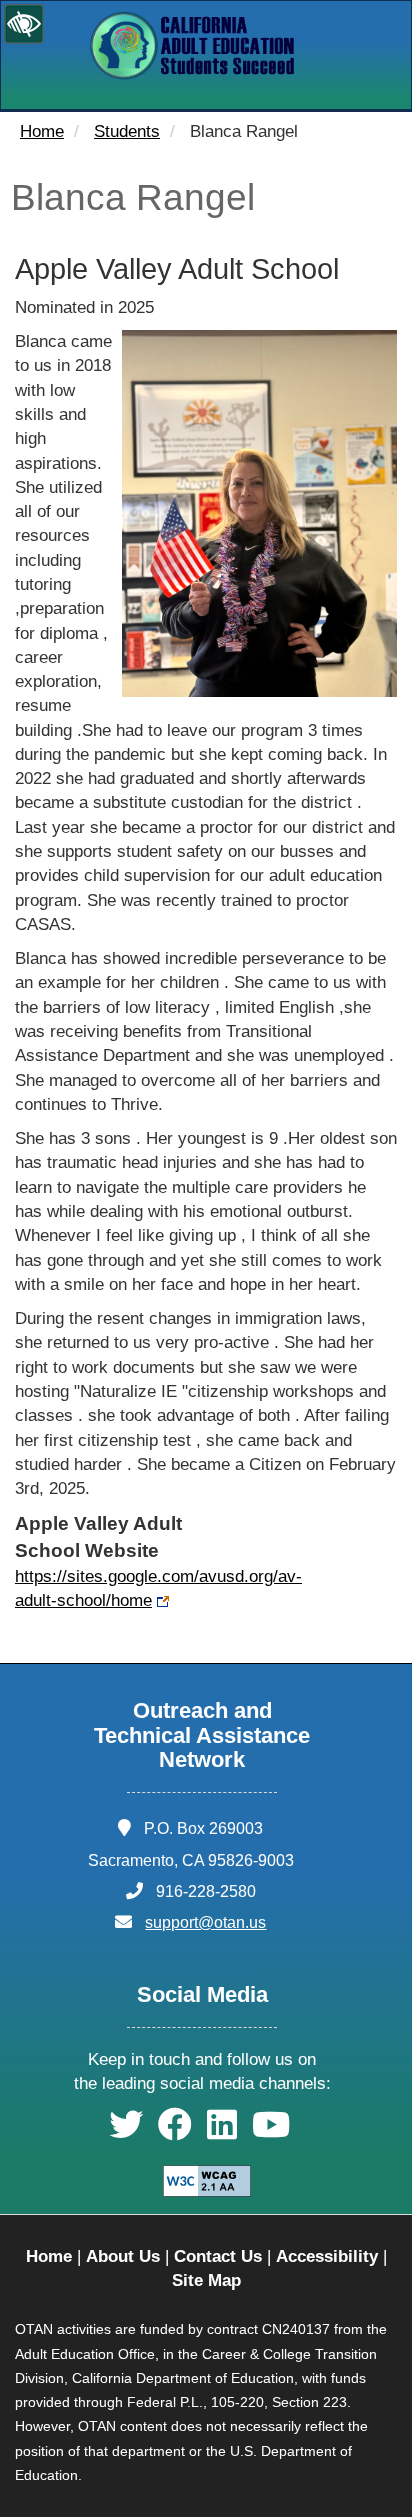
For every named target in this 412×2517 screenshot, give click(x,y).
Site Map (206, 2280)
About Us (123, 2256)
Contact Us (218, 2256)
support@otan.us (205, 1922)
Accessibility (327, 2256)
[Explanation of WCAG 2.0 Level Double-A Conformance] (207, 2179)
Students (127, 131)
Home (42, 131)
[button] (126, 2131)
